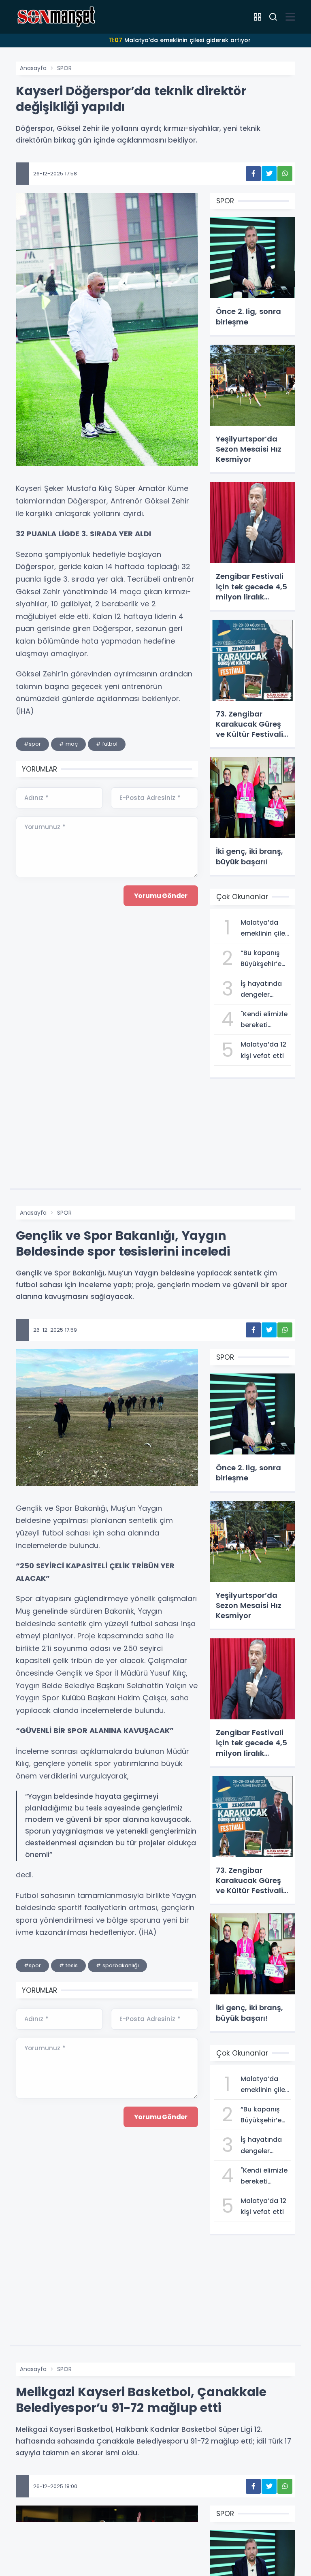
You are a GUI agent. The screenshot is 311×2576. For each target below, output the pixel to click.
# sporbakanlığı (117, 1965)
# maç (68, 744)
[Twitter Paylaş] (269, 174)
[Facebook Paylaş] (253, 174)
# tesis (68, 1965)
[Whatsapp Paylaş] (285, 174)
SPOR (64, 68)
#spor (32, 744)
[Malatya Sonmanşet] (56, 16)
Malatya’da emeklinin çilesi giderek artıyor (180, 40)
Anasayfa (33, 68)
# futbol (107, 744)
